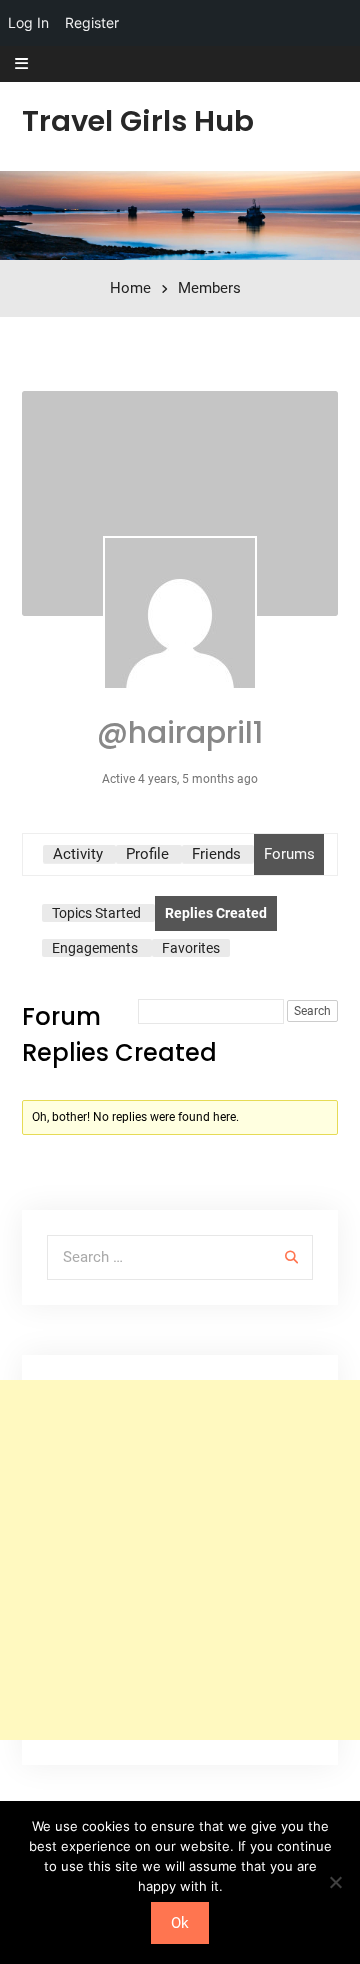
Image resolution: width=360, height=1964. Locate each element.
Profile (147, 854)
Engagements (95, 948)
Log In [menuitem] (28, 22)
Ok (180, 1923)
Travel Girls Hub (138, 121)
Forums (289, 854)
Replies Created (216, 913)
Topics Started (96, 913)
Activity (78, 854)
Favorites (191, 948)
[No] (335, 1882)
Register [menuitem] (92, 22)
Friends (216, 854)
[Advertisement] (180, 1560)
